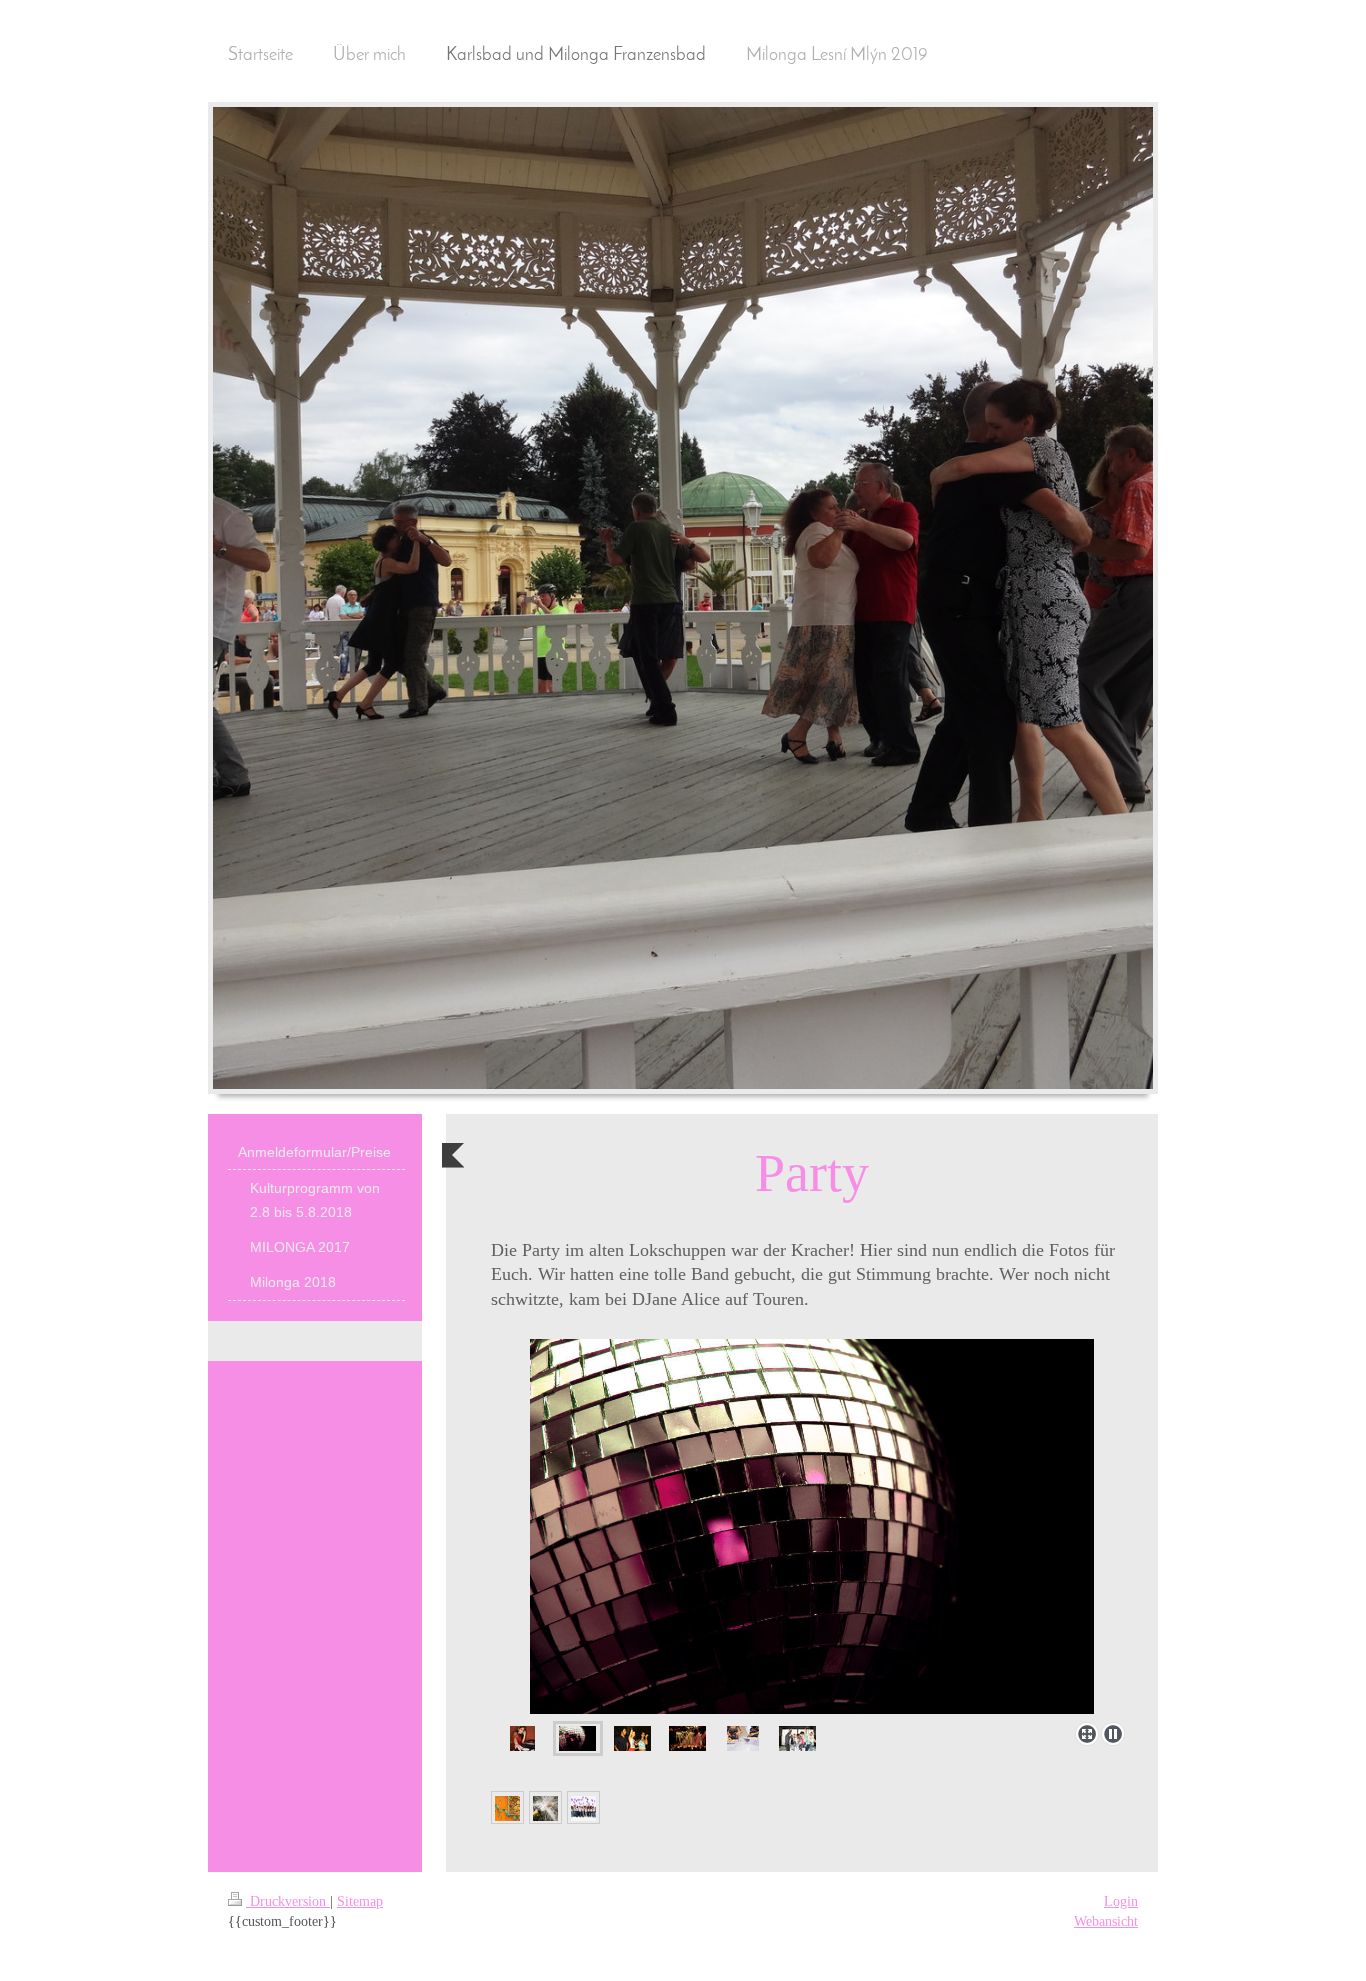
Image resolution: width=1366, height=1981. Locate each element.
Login (1121, 1901)
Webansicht (1106, 1921)
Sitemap (360, 1901)
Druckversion (288, 1901)
